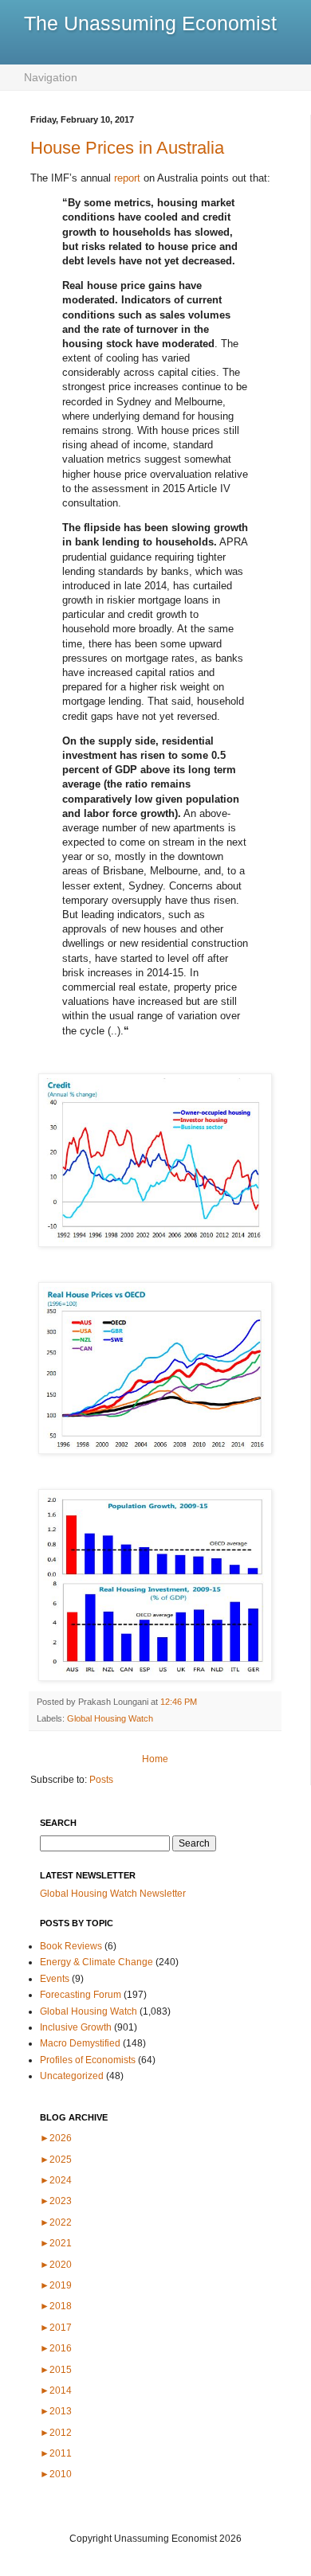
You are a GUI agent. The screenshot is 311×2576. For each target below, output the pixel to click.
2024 (56, 2180)
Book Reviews (71, 1946)
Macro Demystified (80, 2043)
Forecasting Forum (81, 1995)
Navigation (51, 77)
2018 (56, 2306)
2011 (56, 2453)
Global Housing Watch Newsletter (113, 1894)
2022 (56, 2222)
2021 (56, 2243)
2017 (56, 2328)
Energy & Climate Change (96, 1962)
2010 (56, 2474)
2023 (56, 2201)
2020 (56, 2265)
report (127, 178)
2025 (56, 2160)
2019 (56, 2285)
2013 (56, 2411)
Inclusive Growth (76, 2027)
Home (155, 1759)
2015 (56, 2370)
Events (55, 1979)
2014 (56, 2390)
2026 (56, 2138)
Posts (101, 1780)
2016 (56, 2348)
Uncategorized (72, 2076)
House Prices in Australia (127, 148)
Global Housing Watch (110, 1718)
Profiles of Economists (88, 2060)
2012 (56, 2433)
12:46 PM (179, 1702)
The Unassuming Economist (150, 23)
